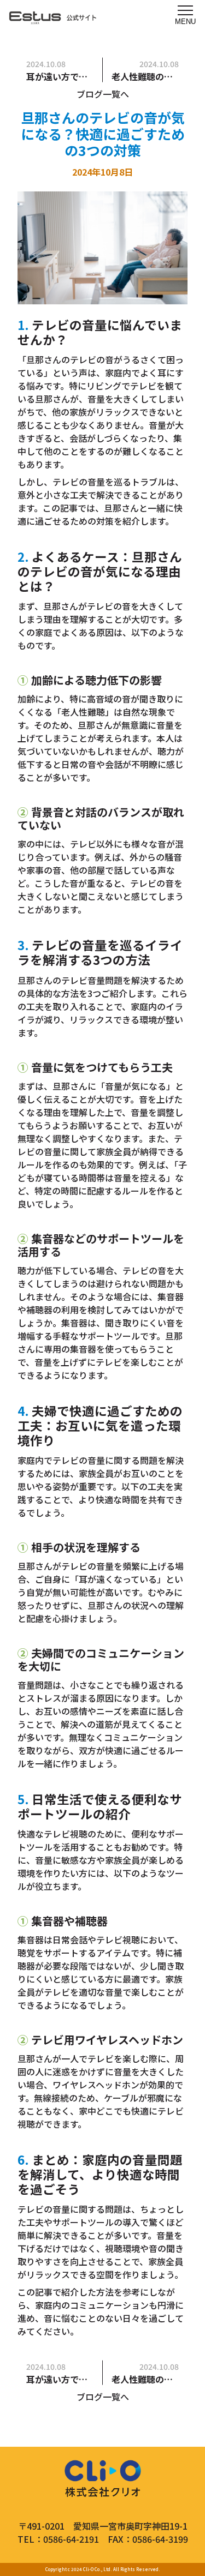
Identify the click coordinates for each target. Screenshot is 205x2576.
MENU (185, 22)
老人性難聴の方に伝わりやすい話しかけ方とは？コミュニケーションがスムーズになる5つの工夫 (145, 76)
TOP (166, 2537)
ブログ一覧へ (103, 94)
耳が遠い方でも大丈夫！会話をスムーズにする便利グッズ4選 (60, 76)
